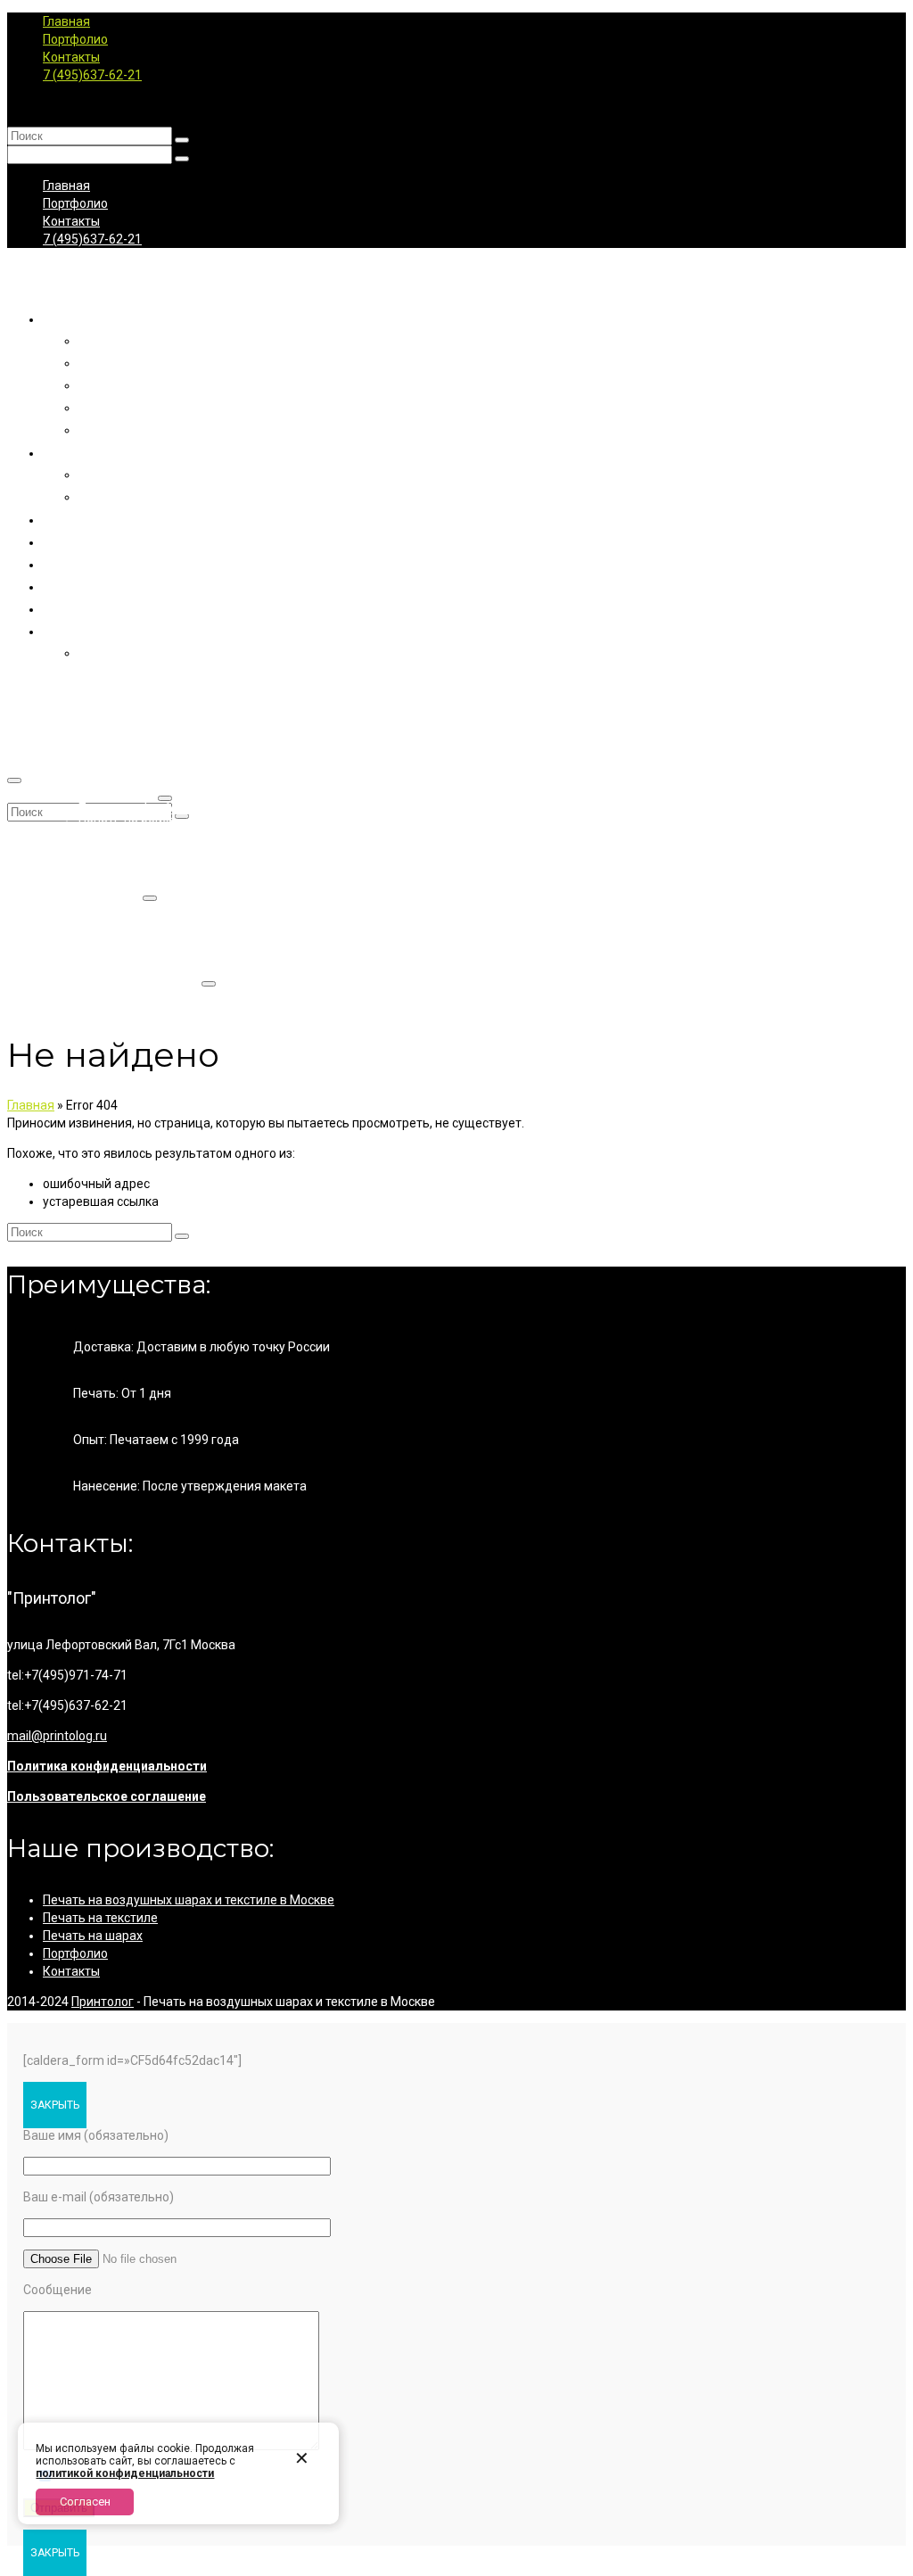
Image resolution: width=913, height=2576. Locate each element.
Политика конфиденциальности (107, 1766)
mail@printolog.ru (57, 1736)
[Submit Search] (182, 140)
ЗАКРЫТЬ (55, 2105)
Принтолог (103, 2002)
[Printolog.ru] (456, 278)
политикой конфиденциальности (125, 2473)
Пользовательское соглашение (107, 1796)
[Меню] (14, 780)
